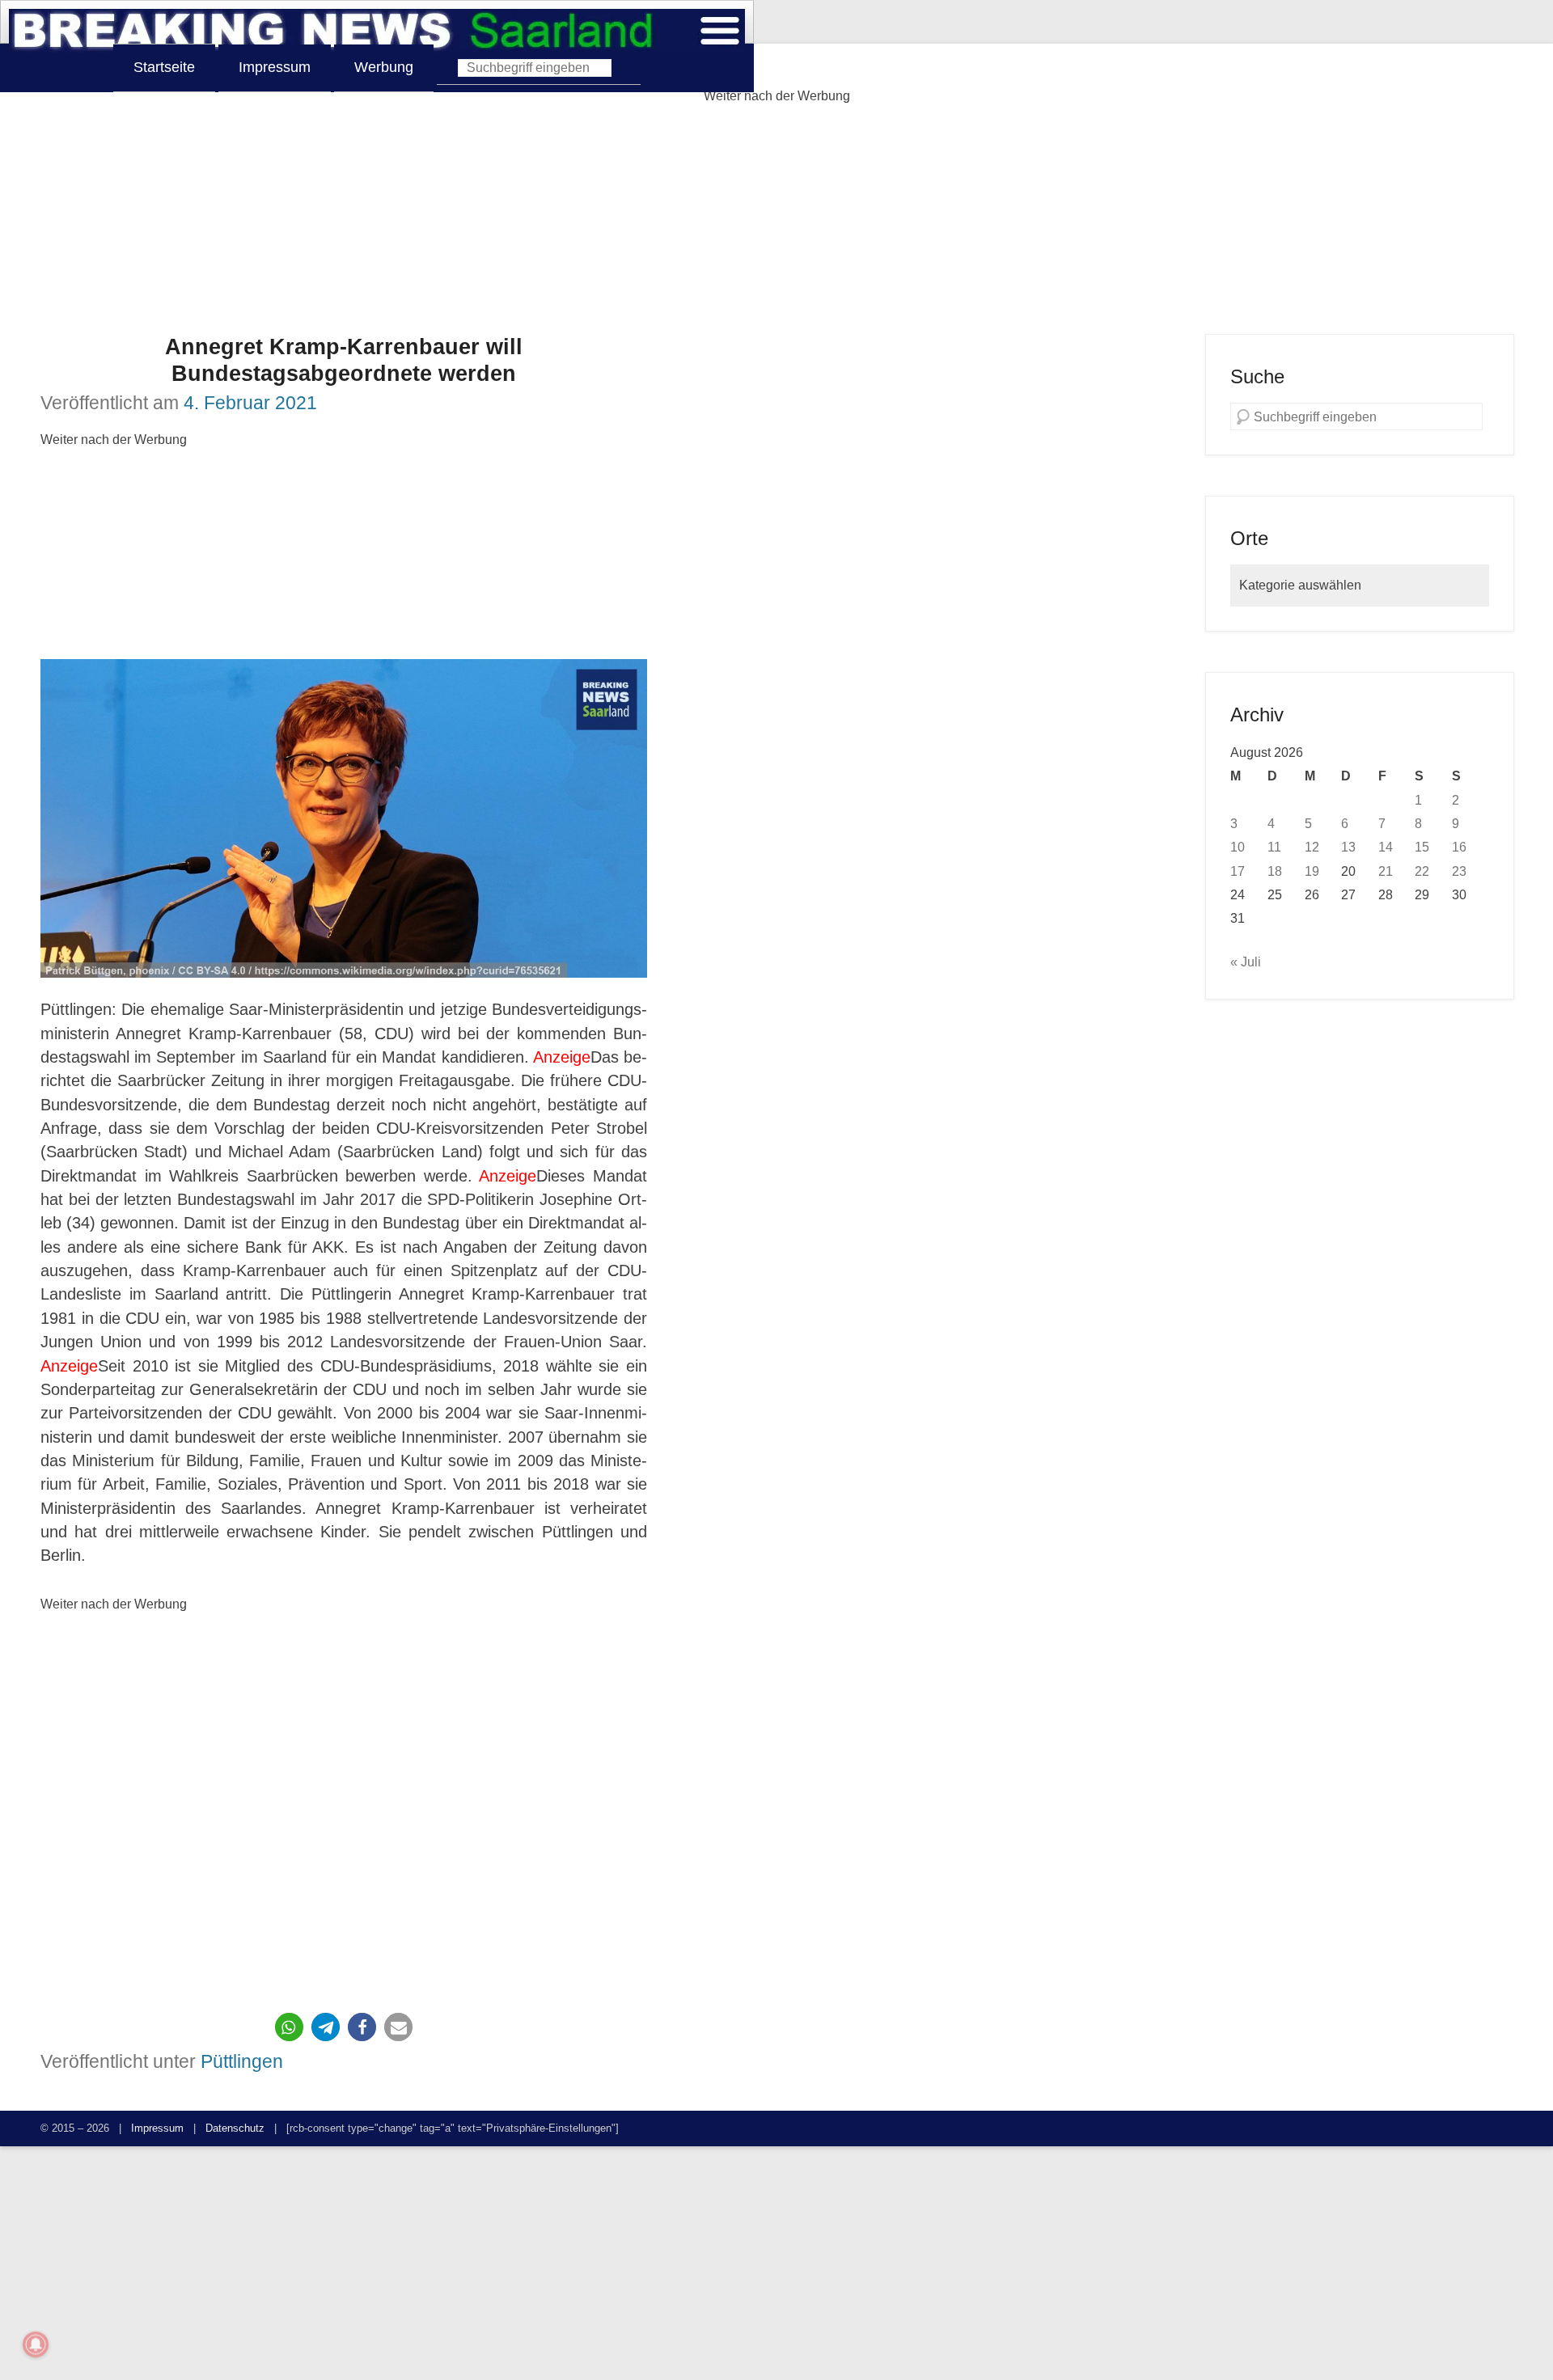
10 (1238, 847)
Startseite (164, 67)
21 (1386, 871)
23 (1459, 871)
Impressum (275, 67)
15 (1422, 847)
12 (1312, 847)
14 (1386, 847)
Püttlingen (242, 2061)
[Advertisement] (776, 221)
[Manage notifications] (36, 2344)
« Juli (1246, 962)
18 (1275, 871)
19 (1312, 871)
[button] (289, 2027)
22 (1422, 871)
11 (1274, 847)
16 (1459, 847)
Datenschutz (235, 2128)
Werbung (384, 67)
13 (1348, 847)
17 (1238, 871)
